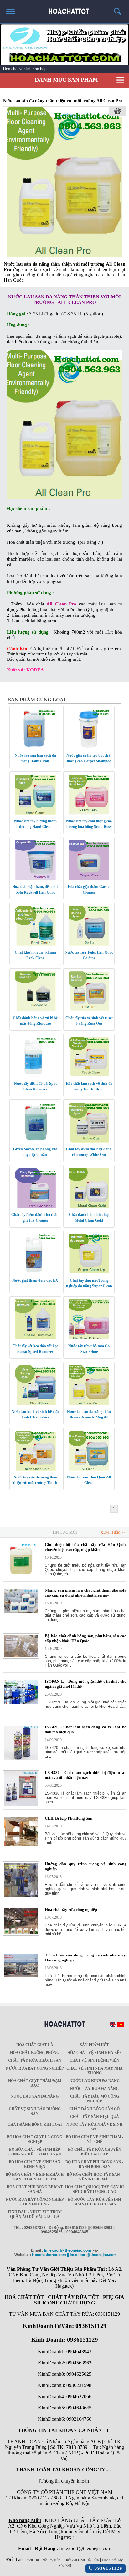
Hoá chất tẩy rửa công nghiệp (71, 1909)
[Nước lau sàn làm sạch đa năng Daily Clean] (35, 748)
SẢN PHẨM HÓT (94, 2045)
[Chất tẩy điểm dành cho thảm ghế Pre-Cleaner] (35, 1207)
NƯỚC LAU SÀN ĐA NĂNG (35, 2096)
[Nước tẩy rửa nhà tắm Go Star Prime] (89, 1338)
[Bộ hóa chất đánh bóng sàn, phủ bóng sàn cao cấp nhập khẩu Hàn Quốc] (21, 1657)
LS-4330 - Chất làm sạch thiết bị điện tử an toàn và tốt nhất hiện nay (86, 1775)
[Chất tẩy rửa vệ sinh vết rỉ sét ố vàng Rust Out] (89, 1010)
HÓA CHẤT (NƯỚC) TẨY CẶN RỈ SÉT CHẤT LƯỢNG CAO (95, 2189)
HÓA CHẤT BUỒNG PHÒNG (35, 2053)
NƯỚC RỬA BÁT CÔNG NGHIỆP (35, 2068)
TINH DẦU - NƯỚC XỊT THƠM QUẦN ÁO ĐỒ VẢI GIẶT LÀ (35, 2214)
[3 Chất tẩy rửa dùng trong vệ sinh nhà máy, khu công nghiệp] (21, 1977)
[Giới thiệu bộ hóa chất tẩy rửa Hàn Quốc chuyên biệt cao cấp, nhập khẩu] (21, 1578)
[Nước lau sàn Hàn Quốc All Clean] (89, 1469)
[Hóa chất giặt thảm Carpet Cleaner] (89, 879)
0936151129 (107, 2568)
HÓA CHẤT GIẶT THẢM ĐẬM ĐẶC (35, 2083)
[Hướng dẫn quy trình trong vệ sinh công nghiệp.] (21, 1897)
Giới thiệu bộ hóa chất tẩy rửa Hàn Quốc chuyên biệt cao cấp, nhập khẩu (86, 1547)
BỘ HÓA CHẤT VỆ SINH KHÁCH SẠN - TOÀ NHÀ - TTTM (35, 2177)
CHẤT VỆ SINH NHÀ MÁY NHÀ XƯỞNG (95, 2071)
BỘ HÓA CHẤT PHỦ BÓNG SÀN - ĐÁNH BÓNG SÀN (94, 2164)
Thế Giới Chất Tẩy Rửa (81, 2560)
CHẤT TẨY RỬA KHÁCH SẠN (35, 2060)
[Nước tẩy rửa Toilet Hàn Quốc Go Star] (89, 944)
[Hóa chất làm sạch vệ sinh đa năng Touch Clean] (89, 1076)
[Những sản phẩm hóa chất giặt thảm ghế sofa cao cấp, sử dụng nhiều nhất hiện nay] (21, 1613)
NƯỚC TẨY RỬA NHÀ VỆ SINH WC (94, 2127)
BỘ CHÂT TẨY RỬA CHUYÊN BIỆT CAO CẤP (95, 2152)
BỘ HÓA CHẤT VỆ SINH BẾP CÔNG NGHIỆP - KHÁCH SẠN (35, 2152)
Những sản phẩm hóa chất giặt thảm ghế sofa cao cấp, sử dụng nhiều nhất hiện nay (86, 1593)
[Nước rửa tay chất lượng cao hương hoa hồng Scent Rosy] (89, 813)
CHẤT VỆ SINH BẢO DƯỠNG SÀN (35, 2111)
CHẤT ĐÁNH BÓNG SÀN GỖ (94, 2109)
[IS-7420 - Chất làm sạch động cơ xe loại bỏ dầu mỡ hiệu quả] (21, 1760)
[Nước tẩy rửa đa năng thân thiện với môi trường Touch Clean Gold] (35, 1469)
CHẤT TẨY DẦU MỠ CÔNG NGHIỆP (95, 2099)
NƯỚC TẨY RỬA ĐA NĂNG (94, 2089)
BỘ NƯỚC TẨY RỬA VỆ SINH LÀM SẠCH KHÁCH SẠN (94, 2202)
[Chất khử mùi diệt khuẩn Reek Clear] (35, 944)
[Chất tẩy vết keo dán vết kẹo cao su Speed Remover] (35, 1338)
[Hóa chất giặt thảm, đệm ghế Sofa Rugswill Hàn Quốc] (35, 879)
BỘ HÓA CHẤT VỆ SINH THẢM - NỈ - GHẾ (95, 2139)
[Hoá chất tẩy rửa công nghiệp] (21, 1934)
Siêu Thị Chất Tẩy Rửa (43, 2560)
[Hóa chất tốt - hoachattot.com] (65, 9)
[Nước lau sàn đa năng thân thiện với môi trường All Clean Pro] (65, 256)
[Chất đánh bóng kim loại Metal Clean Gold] (89, 1207)
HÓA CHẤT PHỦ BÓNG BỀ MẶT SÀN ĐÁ (35, 2189)
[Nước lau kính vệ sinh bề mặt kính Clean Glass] (35, 1404)
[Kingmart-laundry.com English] (113, 2026)
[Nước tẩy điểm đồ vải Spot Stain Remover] (35, 1076)
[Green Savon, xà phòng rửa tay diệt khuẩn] (35, 1141)
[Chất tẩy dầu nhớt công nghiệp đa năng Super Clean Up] (89, 1273)
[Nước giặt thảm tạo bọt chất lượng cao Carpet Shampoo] (89, 748)
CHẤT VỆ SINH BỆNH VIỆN (94, 2060)
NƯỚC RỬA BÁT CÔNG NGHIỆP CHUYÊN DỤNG (35, 2202)
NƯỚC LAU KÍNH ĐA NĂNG (95, 2081)
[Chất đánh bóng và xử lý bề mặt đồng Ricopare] (35, 1010)
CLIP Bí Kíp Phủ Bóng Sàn (69, 1818)
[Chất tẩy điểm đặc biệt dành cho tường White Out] (89, 1141)
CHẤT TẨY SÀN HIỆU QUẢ (95, 2117)
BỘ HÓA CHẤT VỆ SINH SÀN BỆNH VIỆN (35, 2164)
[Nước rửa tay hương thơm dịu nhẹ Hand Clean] (35, 813)
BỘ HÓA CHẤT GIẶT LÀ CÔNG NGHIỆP (35, 2139)
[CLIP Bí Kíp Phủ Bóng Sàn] (21, 1846)
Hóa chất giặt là (35, 2045)
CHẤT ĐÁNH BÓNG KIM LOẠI (35, 2125)
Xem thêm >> (113, 1532)
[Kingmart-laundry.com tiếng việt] (121, 2026)
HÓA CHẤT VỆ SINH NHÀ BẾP (94, 2053)
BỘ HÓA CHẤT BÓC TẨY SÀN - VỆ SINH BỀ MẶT (94, 2177)
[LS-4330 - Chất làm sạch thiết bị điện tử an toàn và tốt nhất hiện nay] (21, 1806)
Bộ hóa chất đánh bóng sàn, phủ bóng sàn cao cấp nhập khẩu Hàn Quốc (86, 1638)
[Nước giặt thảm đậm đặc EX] (35, 1273)
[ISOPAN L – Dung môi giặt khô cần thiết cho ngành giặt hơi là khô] (21, 1704)
